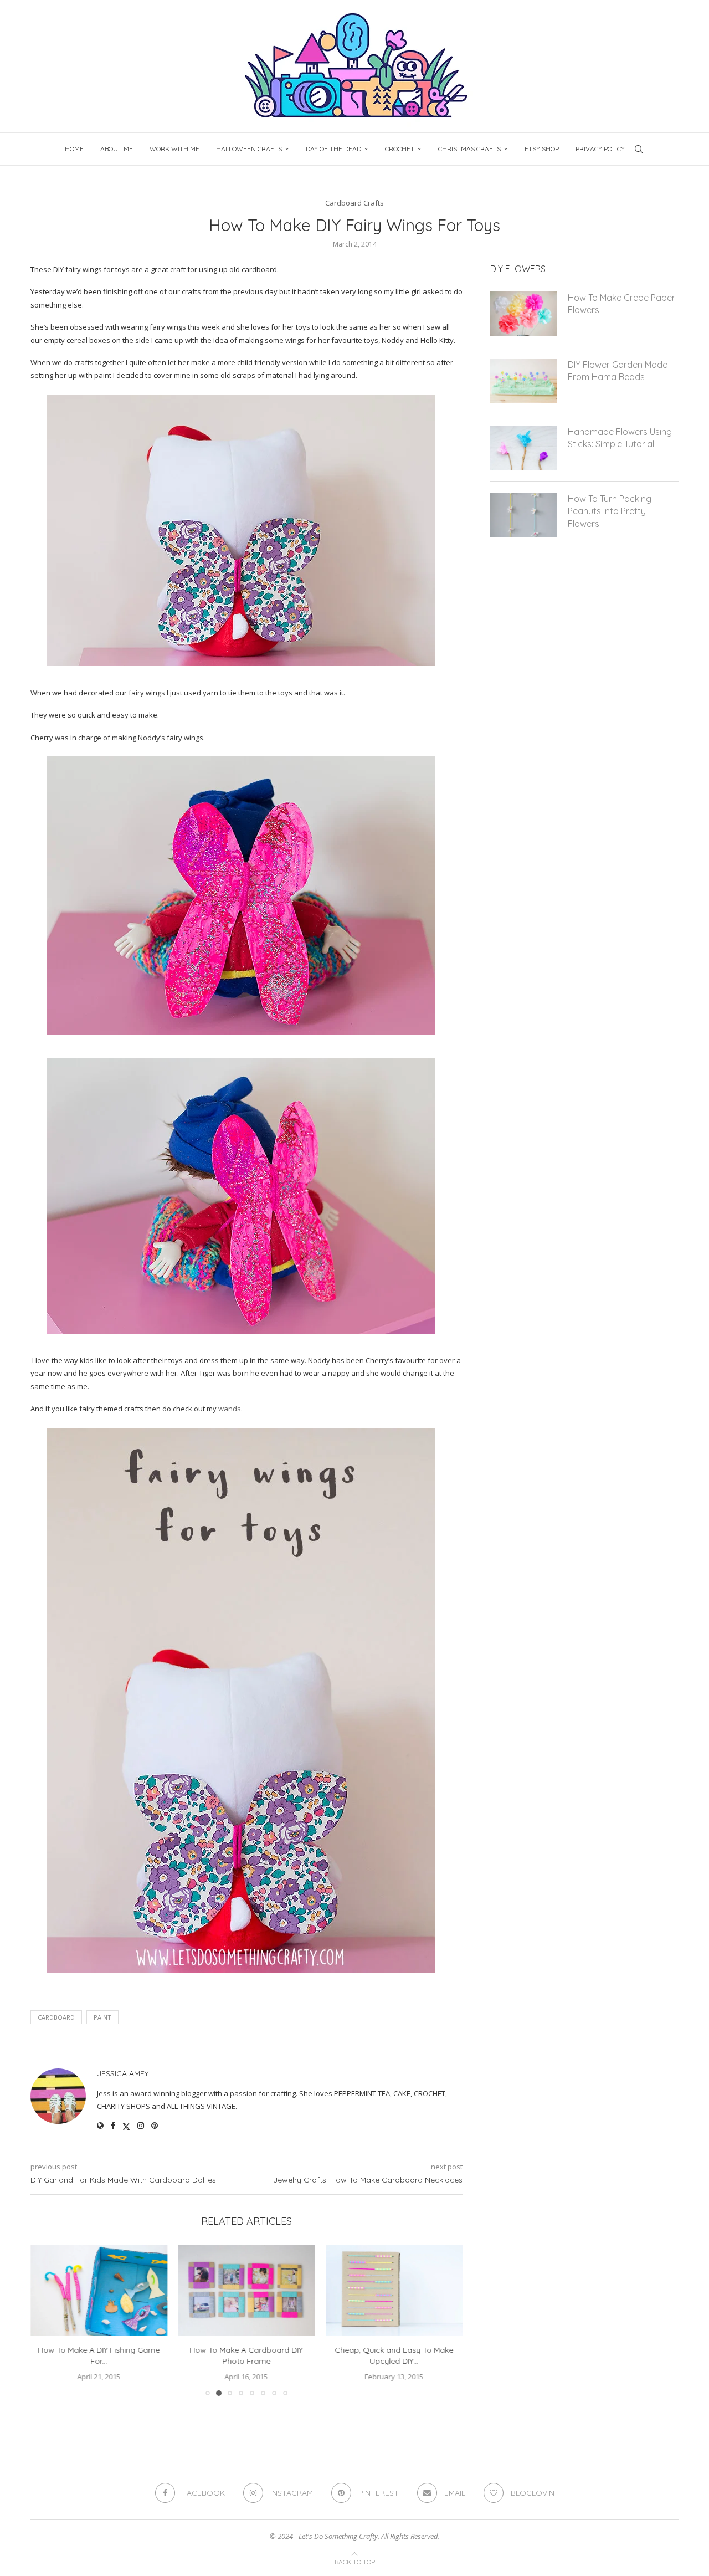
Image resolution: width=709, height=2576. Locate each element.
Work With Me (174, 149)
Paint (102, 2017)
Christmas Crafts (469, 149)
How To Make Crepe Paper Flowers (621, 304)
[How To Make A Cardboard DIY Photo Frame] (247, 2290)
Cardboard (56, 2017)
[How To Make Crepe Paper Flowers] (523, 314)
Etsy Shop (542, 149)
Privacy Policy (600, 149)
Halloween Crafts (249, 149)
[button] (45, 2320)
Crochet (400, 149)
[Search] (639, 149)
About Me (117, 149)
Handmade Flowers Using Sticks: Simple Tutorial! (620, 438)
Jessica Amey (123, 2073)
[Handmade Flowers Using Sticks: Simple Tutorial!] (523, 448)
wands (230, 1409)
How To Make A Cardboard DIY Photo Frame (246, 2356)
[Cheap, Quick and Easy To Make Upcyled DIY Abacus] (394, 2290)
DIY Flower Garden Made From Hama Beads (618, 371)
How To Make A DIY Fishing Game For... (99, 2356)
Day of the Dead (333, 149)
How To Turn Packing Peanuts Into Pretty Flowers (610, 511)
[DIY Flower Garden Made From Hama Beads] (523, 381)
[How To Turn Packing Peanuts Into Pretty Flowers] (523, 515)
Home (74, 149)
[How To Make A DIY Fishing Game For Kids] (99, 2290)
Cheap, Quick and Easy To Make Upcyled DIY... (394, 2356)
